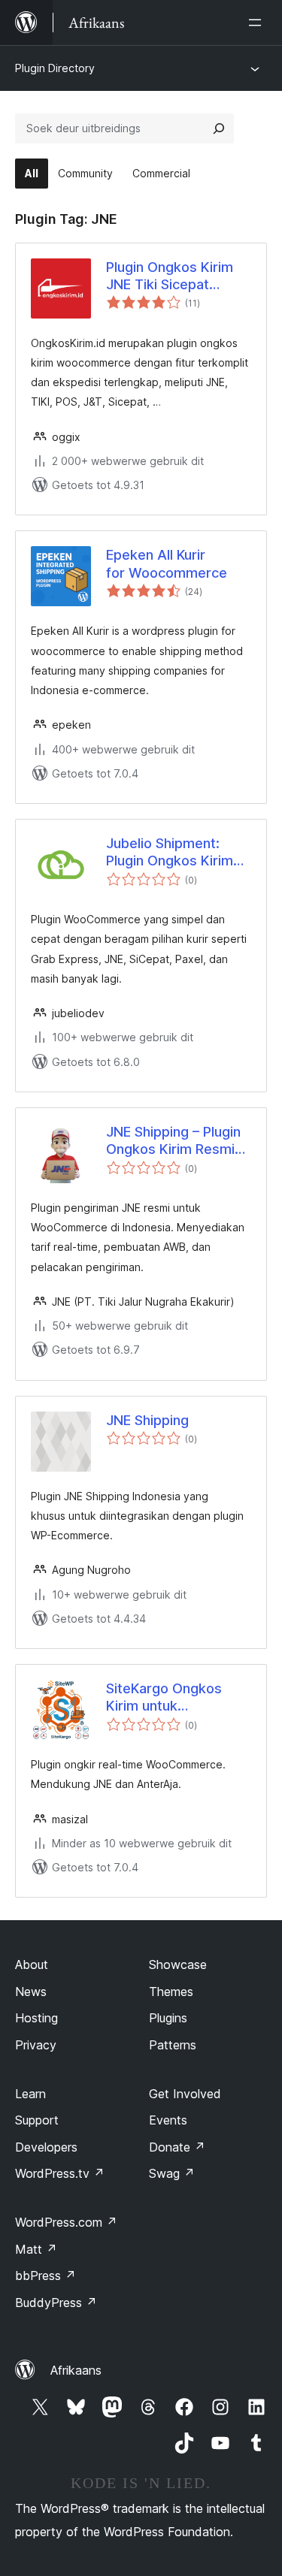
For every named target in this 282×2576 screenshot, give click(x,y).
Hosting (36, 2018)
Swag (172, 2173)
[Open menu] (258, 23)
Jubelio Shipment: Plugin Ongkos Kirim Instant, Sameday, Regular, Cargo (170, 853)
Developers (46, 2147)
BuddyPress (56, 2303)
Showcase (178, 1964)
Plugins (168, 2018)
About (32, 1964)
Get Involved (185, 2094)
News (31, 1992)
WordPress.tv (60, 2173)
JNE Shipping (147, 1420)
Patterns (173, 2045)
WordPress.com (66, 2222)
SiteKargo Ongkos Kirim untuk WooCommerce (164, 1698)
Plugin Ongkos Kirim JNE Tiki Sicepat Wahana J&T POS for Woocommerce (172, 276)
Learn (30, 2094)
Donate (177, 2147)
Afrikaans (76, 2370)
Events (168, 2120)
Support (37, 2120)
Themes (171, 1992)
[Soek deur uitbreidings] (219, 128)
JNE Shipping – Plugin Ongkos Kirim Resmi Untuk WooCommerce (177, 1141)
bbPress (45, 2276)
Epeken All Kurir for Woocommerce (167, 563)
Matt (36, 2249)
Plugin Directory (55, 68)
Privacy (36, 2045)
